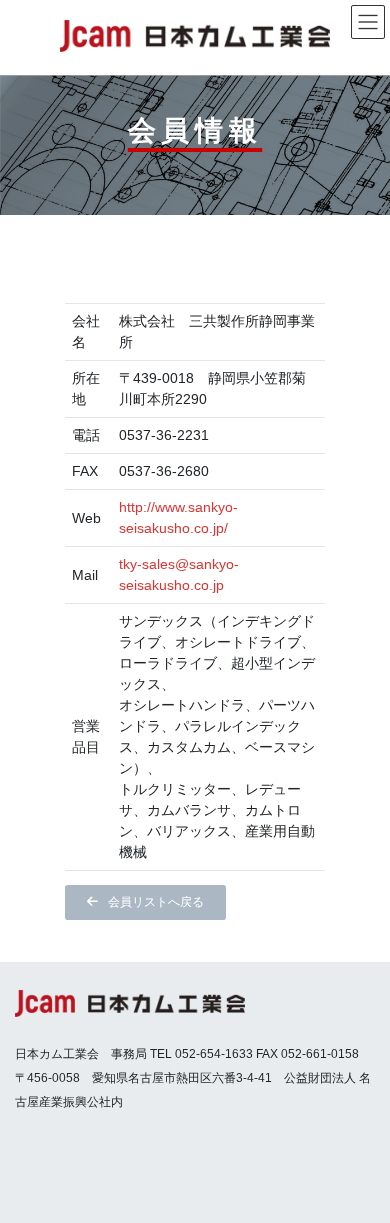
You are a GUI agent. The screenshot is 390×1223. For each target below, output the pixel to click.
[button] (145, 902)
